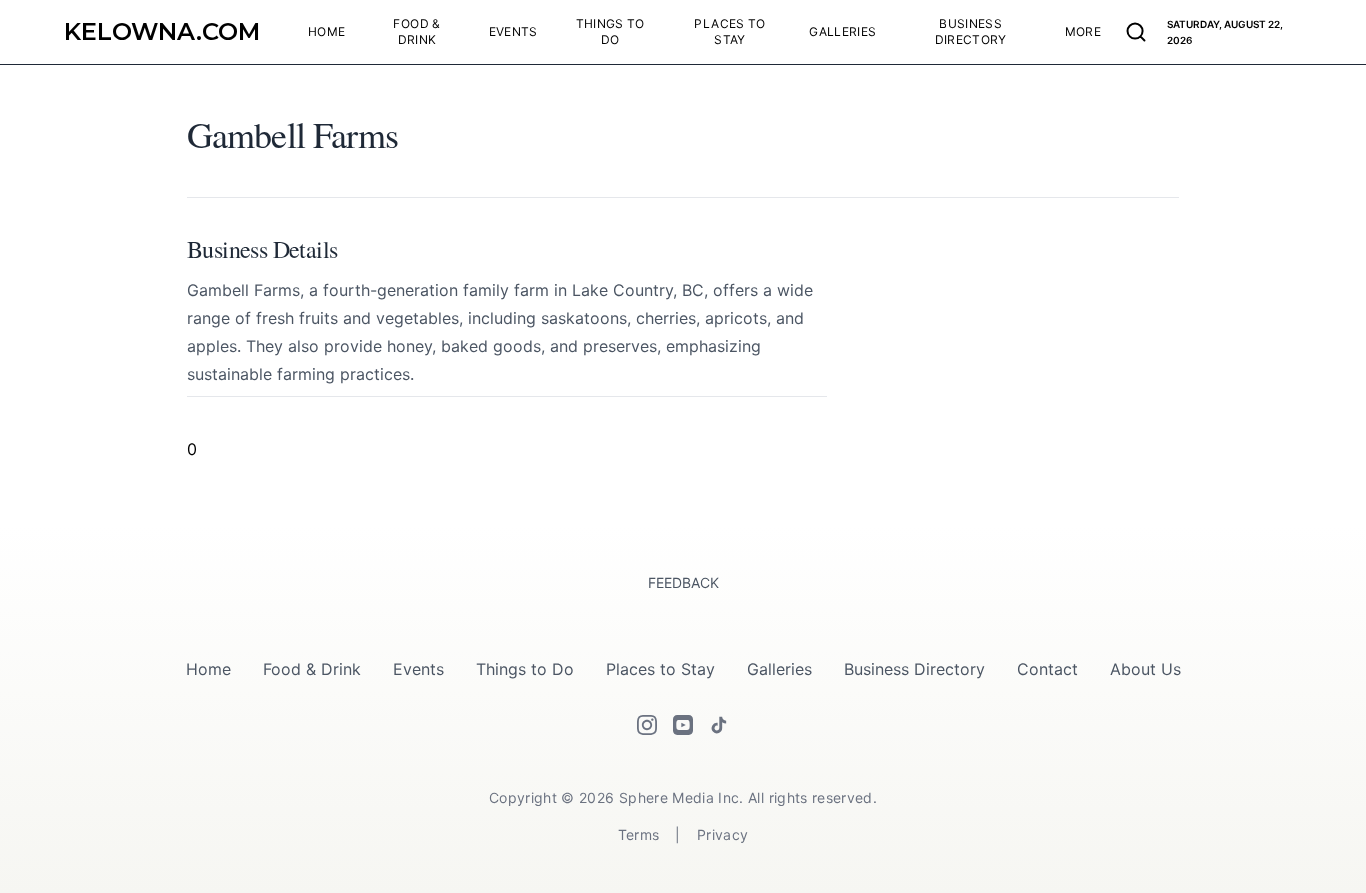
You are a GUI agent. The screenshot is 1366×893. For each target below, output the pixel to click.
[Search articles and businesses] (1136, 32)
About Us (1145, 669)
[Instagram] (647, 725)
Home (208, 669)
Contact (1047, 669)
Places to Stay (660, 669)
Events (418, 669)
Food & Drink (312, 669)
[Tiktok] (719, 725)
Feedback (683, 582)
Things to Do (525, 669)
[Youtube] (683, 725)
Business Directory (914, 669)
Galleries (779, 669)
